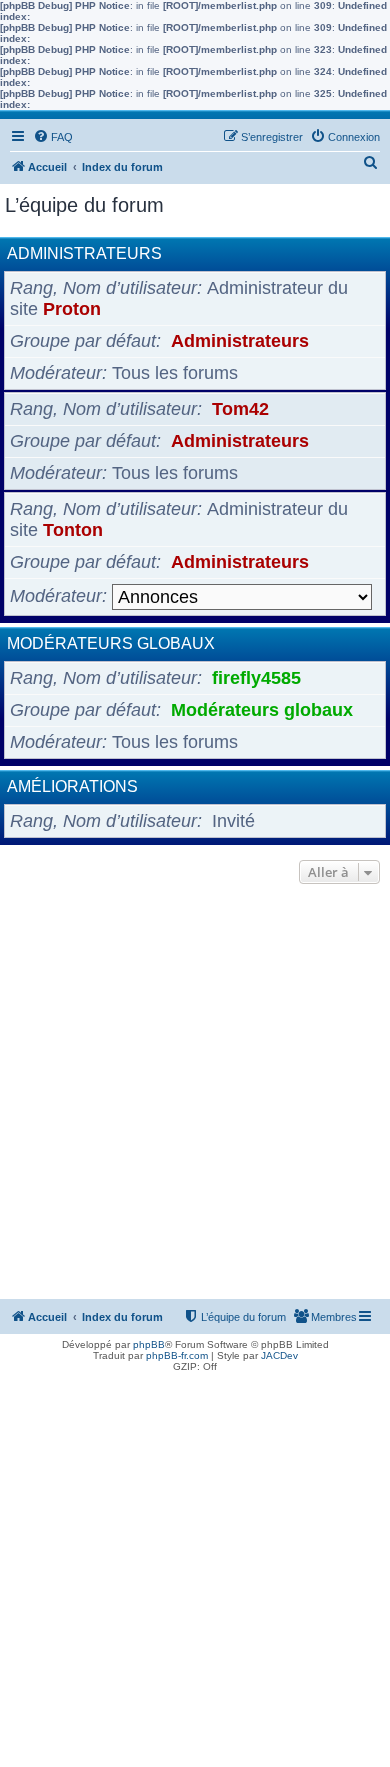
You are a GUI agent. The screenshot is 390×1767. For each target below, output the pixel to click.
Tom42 (240, 409)
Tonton (73, 530)
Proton (72, 309)
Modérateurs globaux (111, 643)
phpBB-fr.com (177, 1355)
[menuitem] (53, 137)
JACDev (279, 1355)
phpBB (149, 1344)
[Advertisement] (195, 1094)
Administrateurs (84, 253)
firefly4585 (256, 678)
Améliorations (72, 786)
